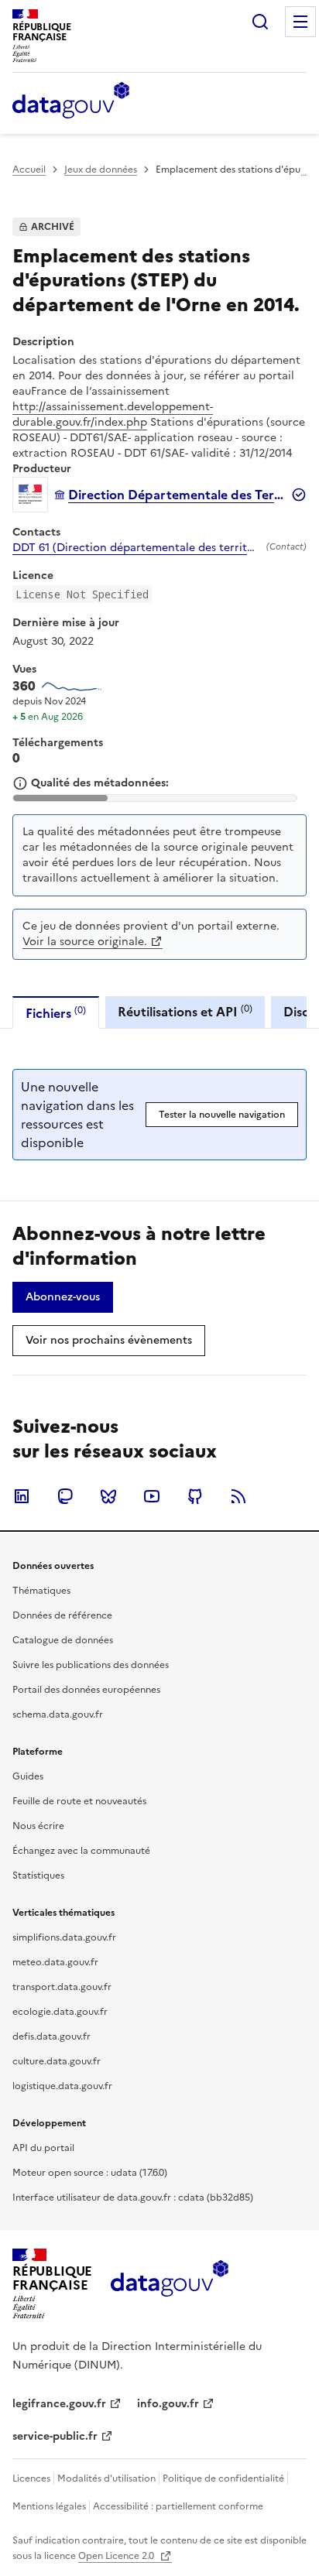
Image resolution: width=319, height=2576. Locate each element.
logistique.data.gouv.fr (62, 2086)
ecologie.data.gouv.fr (60, 2012)
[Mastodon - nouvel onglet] (65, 1496)
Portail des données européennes (86, 1690)
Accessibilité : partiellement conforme (178, 2506)
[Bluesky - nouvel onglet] (108, 1496)
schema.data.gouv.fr (58, 1714)
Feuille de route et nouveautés (79, 1801)
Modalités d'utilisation (106, 2478)
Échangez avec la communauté (81, 1851)
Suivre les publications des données (91, 1665)
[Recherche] (260, 22)
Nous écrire (38, 1826)
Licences (31, 2478)
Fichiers (56, 1013)
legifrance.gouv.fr (59, 2404)
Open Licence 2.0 (117, 2556)
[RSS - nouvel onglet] (238, 1496)
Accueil (29, 170)
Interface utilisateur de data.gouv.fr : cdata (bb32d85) (133, 2197)
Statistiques (38, 1875)
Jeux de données (101, 170)
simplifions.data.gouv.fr (64, 1937)
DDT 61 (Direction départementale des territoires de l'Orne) (136, 548)
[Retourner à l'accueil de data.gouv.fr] (71, 101)
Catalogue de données (63, 1640)
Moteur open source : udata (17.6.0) (90, 2173)
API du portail (43, 2148)
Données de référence (62, 1615)
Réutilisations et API (185, 1011)
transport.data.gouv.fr (62, 1987)
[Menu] (300, 22)
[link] (63, 1297)
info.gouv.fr (168, 2404)
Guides (28, 1776)
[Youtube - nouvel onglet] (152, 1496)
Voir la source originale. (85, 942)
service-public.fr (55, 2436)
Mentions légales (49, 2506)
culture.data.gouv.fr (57, 2061)
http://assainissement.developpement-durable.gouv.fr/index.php (113, 414)
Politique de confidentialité (223, 2478)
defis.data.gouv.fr (51, 2036)
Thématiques (41, 1591)
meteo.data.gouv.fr (55, 1962)
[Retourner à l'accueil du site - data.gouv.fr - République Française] (169, 2284)
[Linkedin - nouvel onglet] (22, 1496)
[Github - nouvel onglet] (195, 1496)
